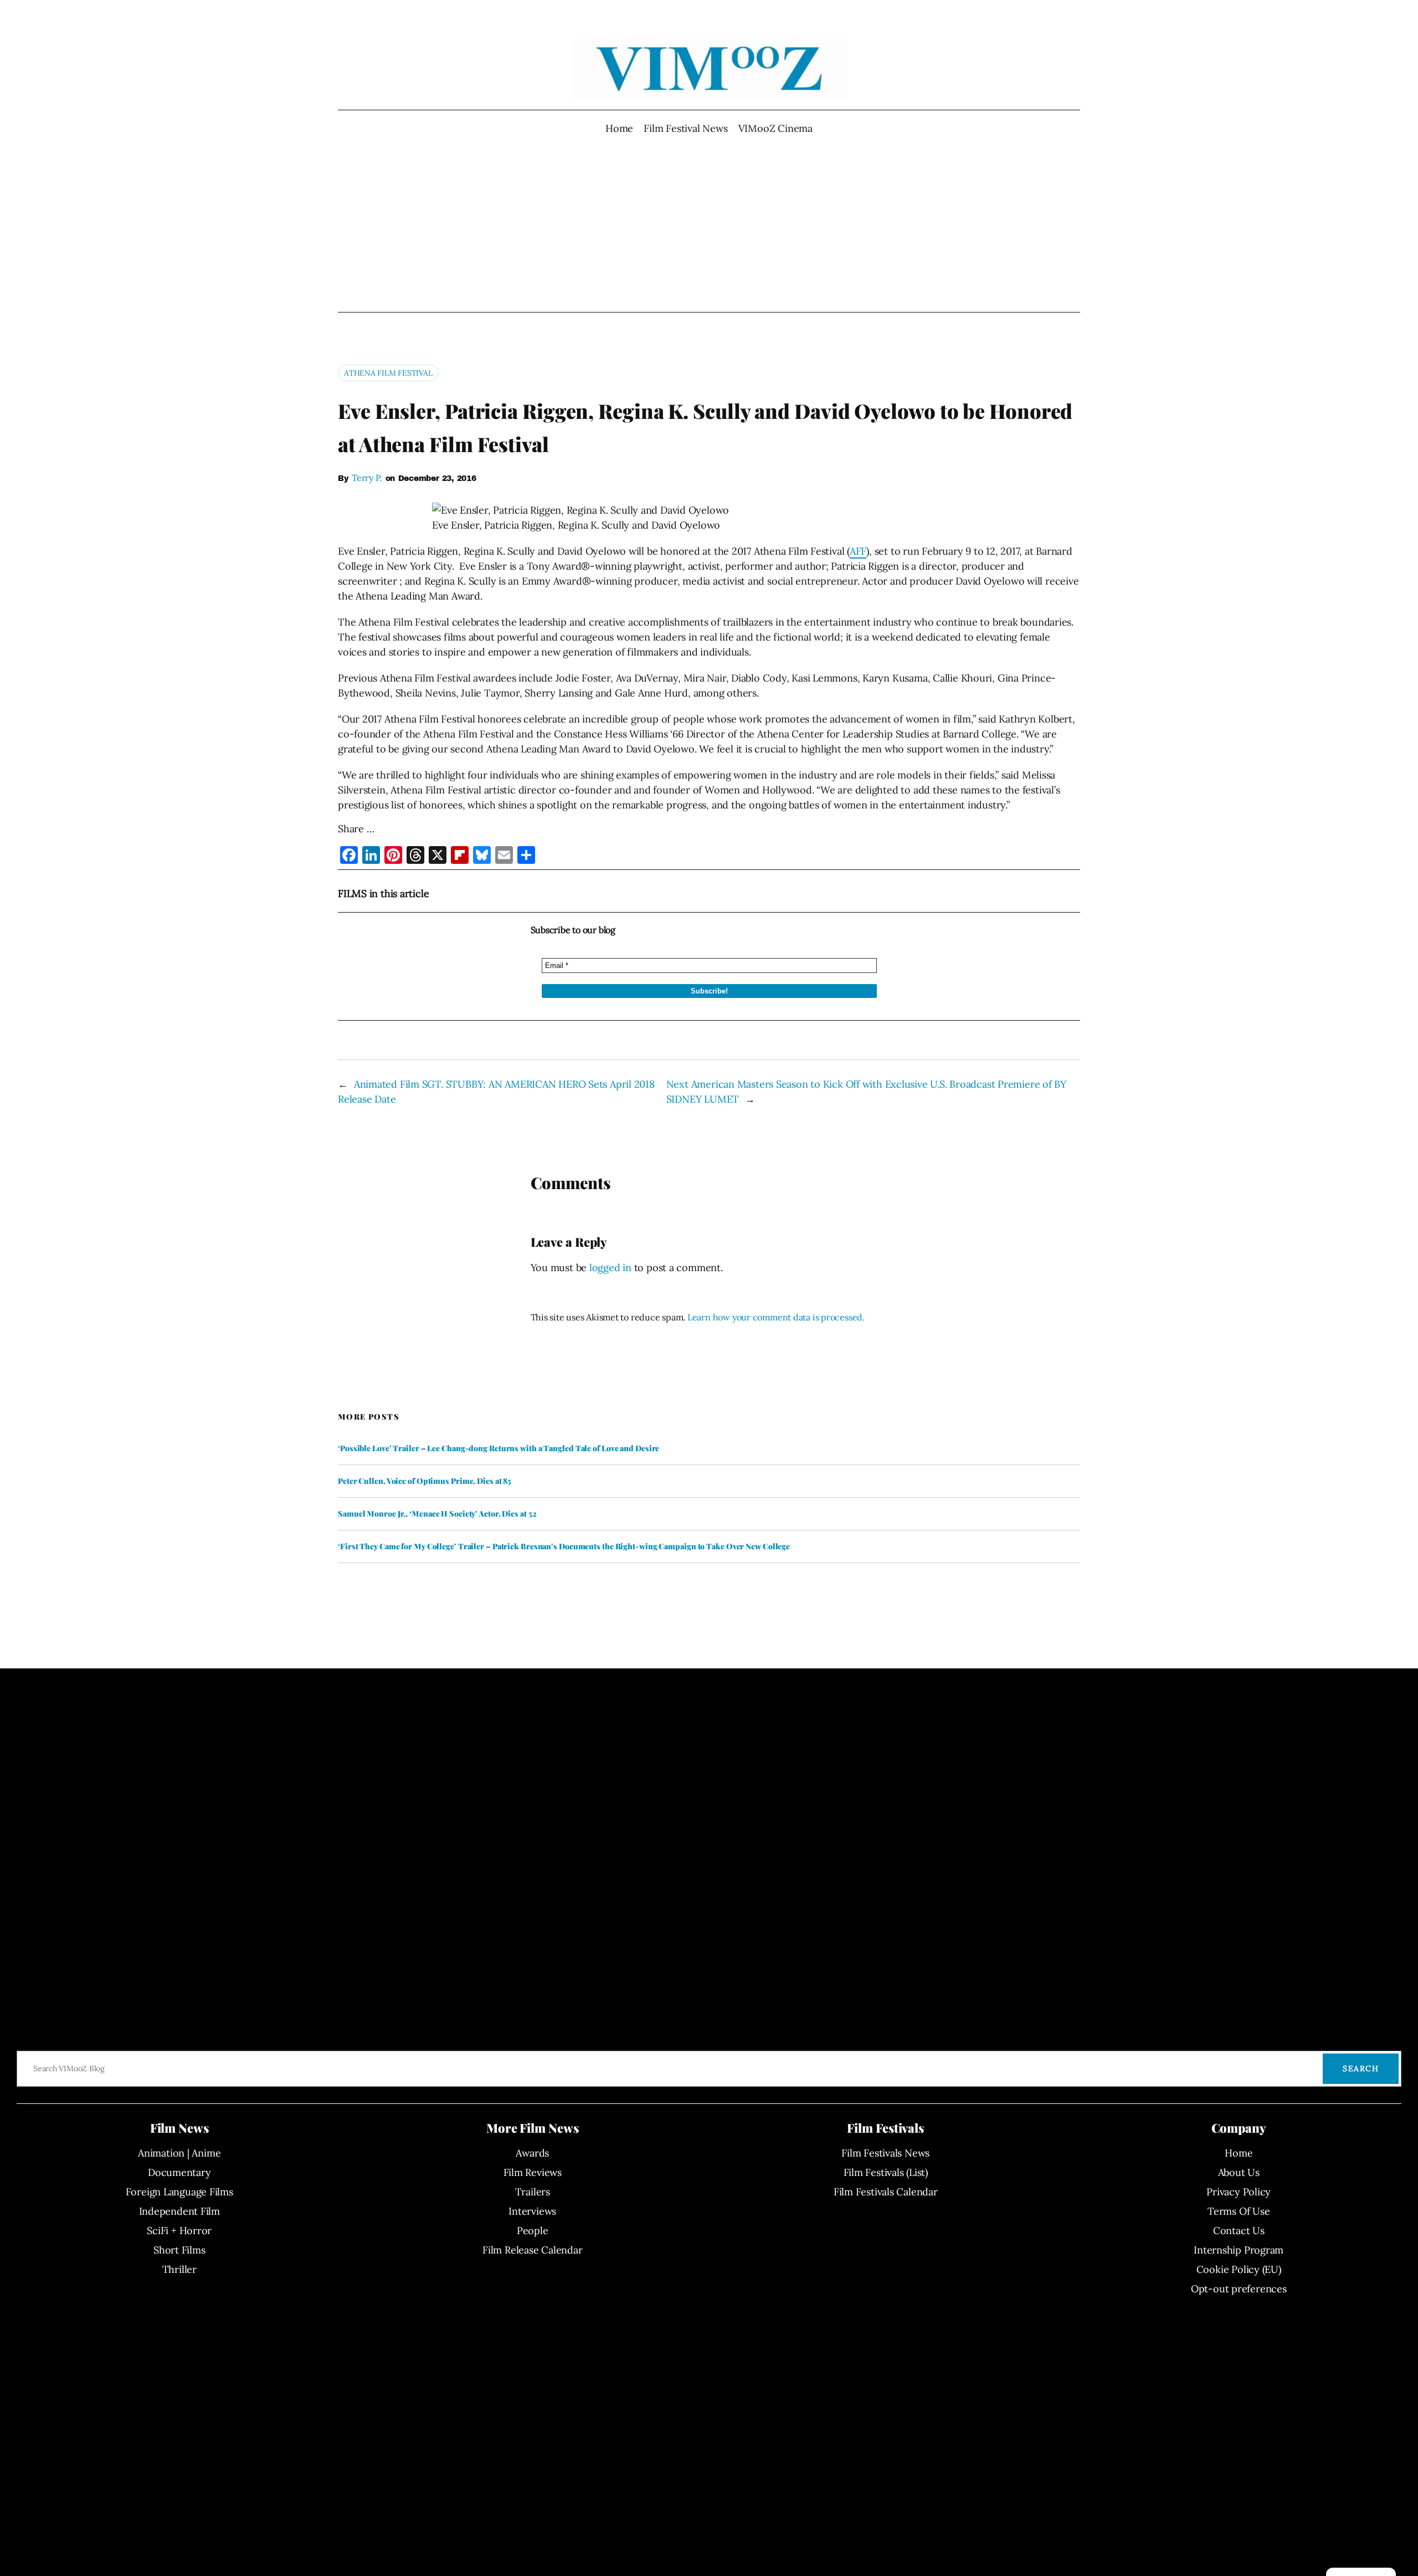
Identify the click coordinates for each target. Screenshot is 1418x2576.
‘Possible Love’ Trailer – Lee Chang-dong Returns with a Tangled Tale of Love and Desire (499, 1448)
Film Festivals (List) (886, 2172)
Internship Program (1239, 2250)
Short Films (179, 2250)
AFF (858, 551)
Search (1361, 2068)
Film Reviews (533, 2172)
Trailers (533, 2192)
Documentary (179, 2172)
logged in (610, 1267)
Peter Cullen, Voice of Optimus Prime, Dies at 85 (425, 1481)
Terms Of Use (1239, 2211)
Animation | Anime (179, 2153)
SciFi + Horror (179, 2231)
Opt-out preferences (1239, 2289)
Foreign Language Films (179, 2192)
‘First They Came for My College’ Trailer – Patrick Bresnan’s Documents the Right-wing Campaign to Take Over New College (564, 1546)
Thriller (179, 2269)
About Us (1239, 2172)
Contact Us (1239, 2231)
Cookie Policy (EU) (1239, 2269)
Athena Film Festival (388, 373)
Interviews (532, 2211)
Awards (532, 2153)
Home (619, 128)
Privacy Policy (1239, 2192)
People (533, 2231)
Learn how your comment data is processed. (776, 1317)
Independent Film (179, 2211)
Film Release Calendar (532, 2250)
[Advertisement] (709, 224)
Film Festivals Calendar (886, 2192)
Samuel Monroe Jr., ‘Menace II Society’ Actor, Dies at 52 (437, 1514)
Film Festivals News (885, 2153)
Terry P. (367, 478)
